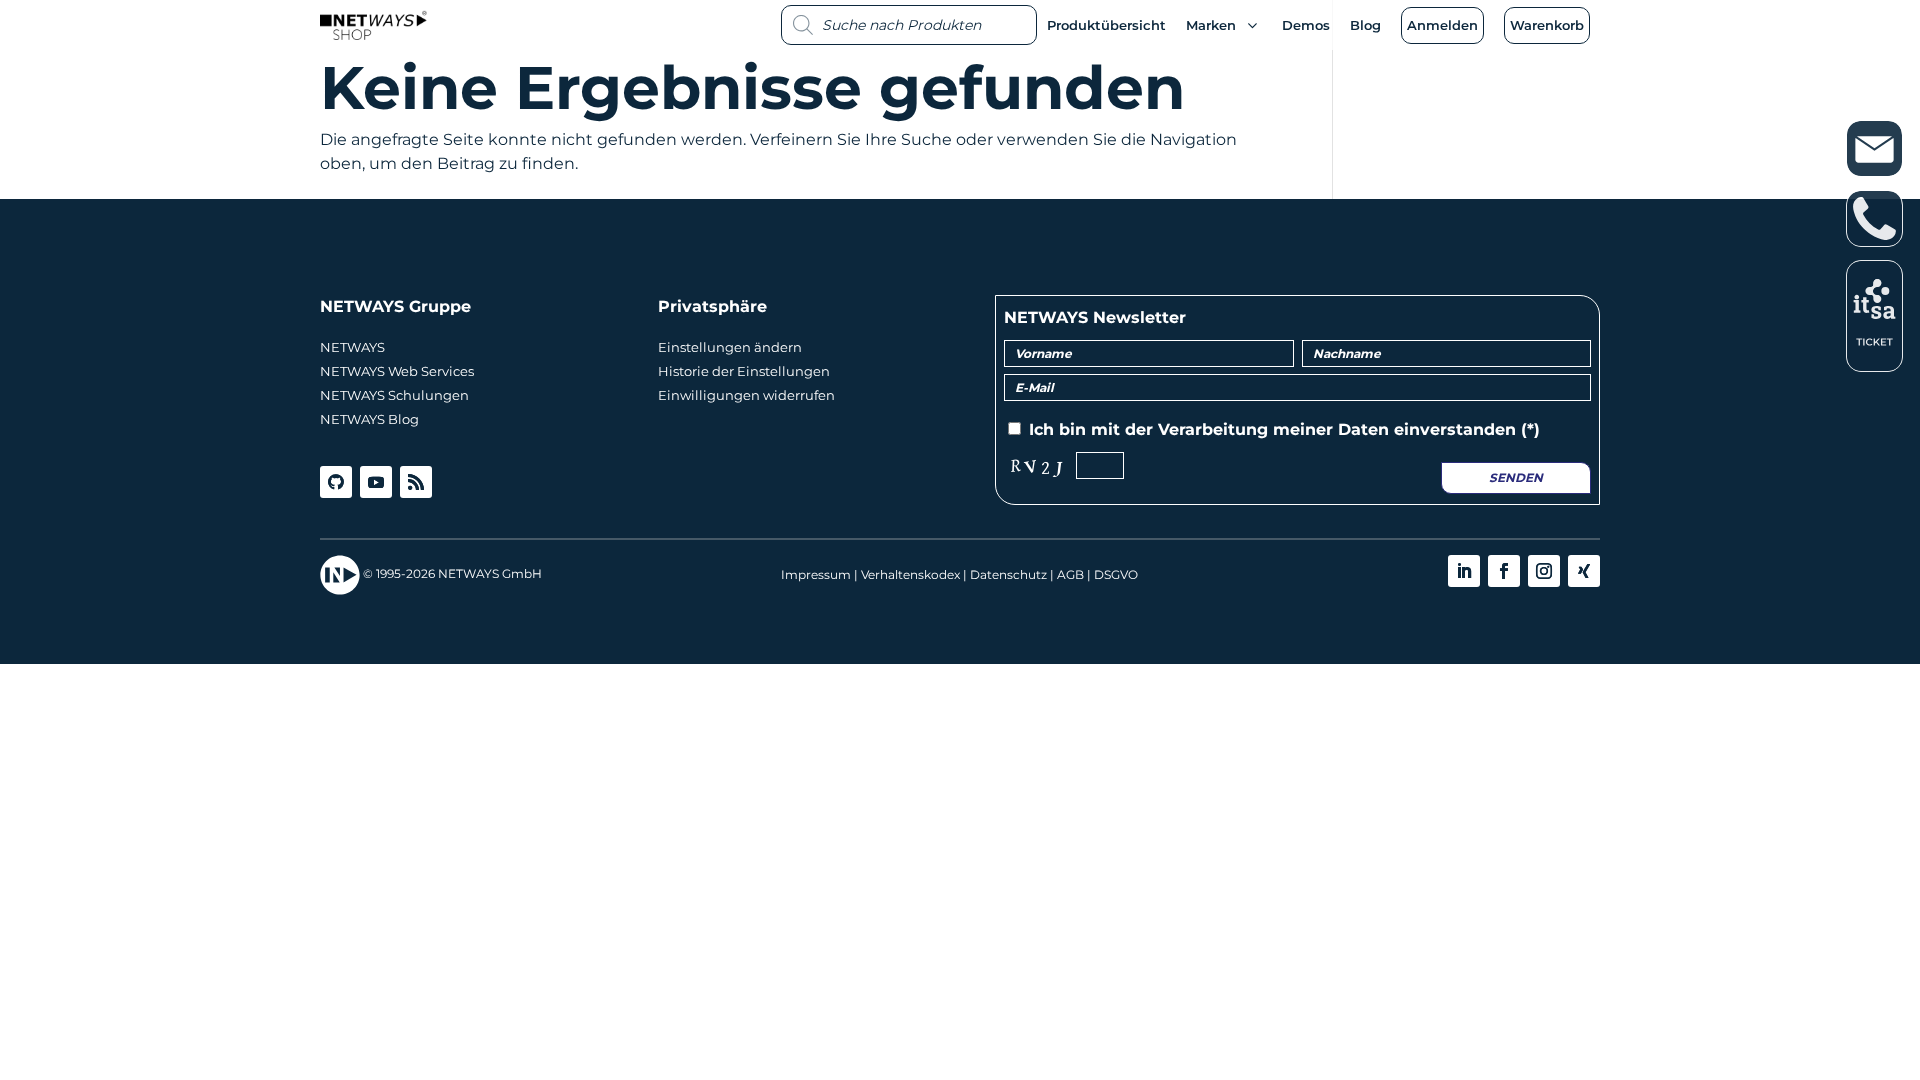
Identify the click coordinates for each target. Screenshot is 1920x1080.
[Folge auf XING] (1584, 571)
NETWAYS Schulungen (394, 395)
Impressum (816, 574)
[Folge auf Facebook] (1504, 571)
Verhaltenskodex (910, 574)
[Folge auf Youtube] (376, 482)
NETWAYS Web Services (397, 371)
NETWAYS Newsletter (1095, 317)
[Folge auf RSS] (416, 482)
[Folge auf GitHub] (336, 482)
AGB (1070, 574)
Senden (1516, 477)
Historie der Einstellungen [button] (744, 371)
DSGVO (1116, 574)
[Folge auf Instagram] (1544, 571)
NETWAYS (352, 347)
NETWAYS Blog (369, 419)
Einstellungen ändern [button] (730, 347)
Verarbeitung (1213, 429)
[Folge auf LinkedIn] (1464, 571)
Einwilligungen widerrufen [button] (746, 395)
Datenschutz (1008, 574)
